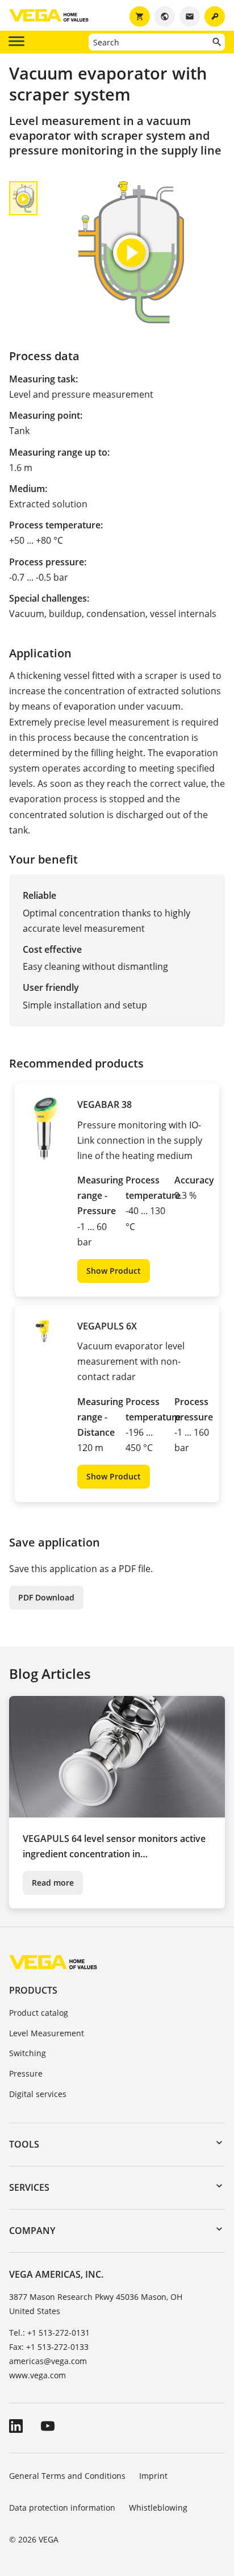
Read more (53, 1883)
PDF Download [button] (46, 1597)
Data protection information (62, 2508)
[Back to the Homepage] (53, 1962)
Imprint (153, 2476)
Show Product (114, 1271)
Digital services (38, 2094)
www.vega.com (37, 2375)
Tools (24, 2144)
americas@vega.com (48, 2361)
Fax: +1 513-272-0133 (49, 2347)
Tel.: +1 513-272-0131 (49, 2333)
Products (33, 1990)
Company (32, 2231)
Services (29, 2187)
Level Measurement (47, 2033)
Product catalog (39, 2013)
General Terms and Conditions (67, 2476)
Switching (28, 2053)
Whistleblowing (158, 2508)
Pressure (26, 2073)
